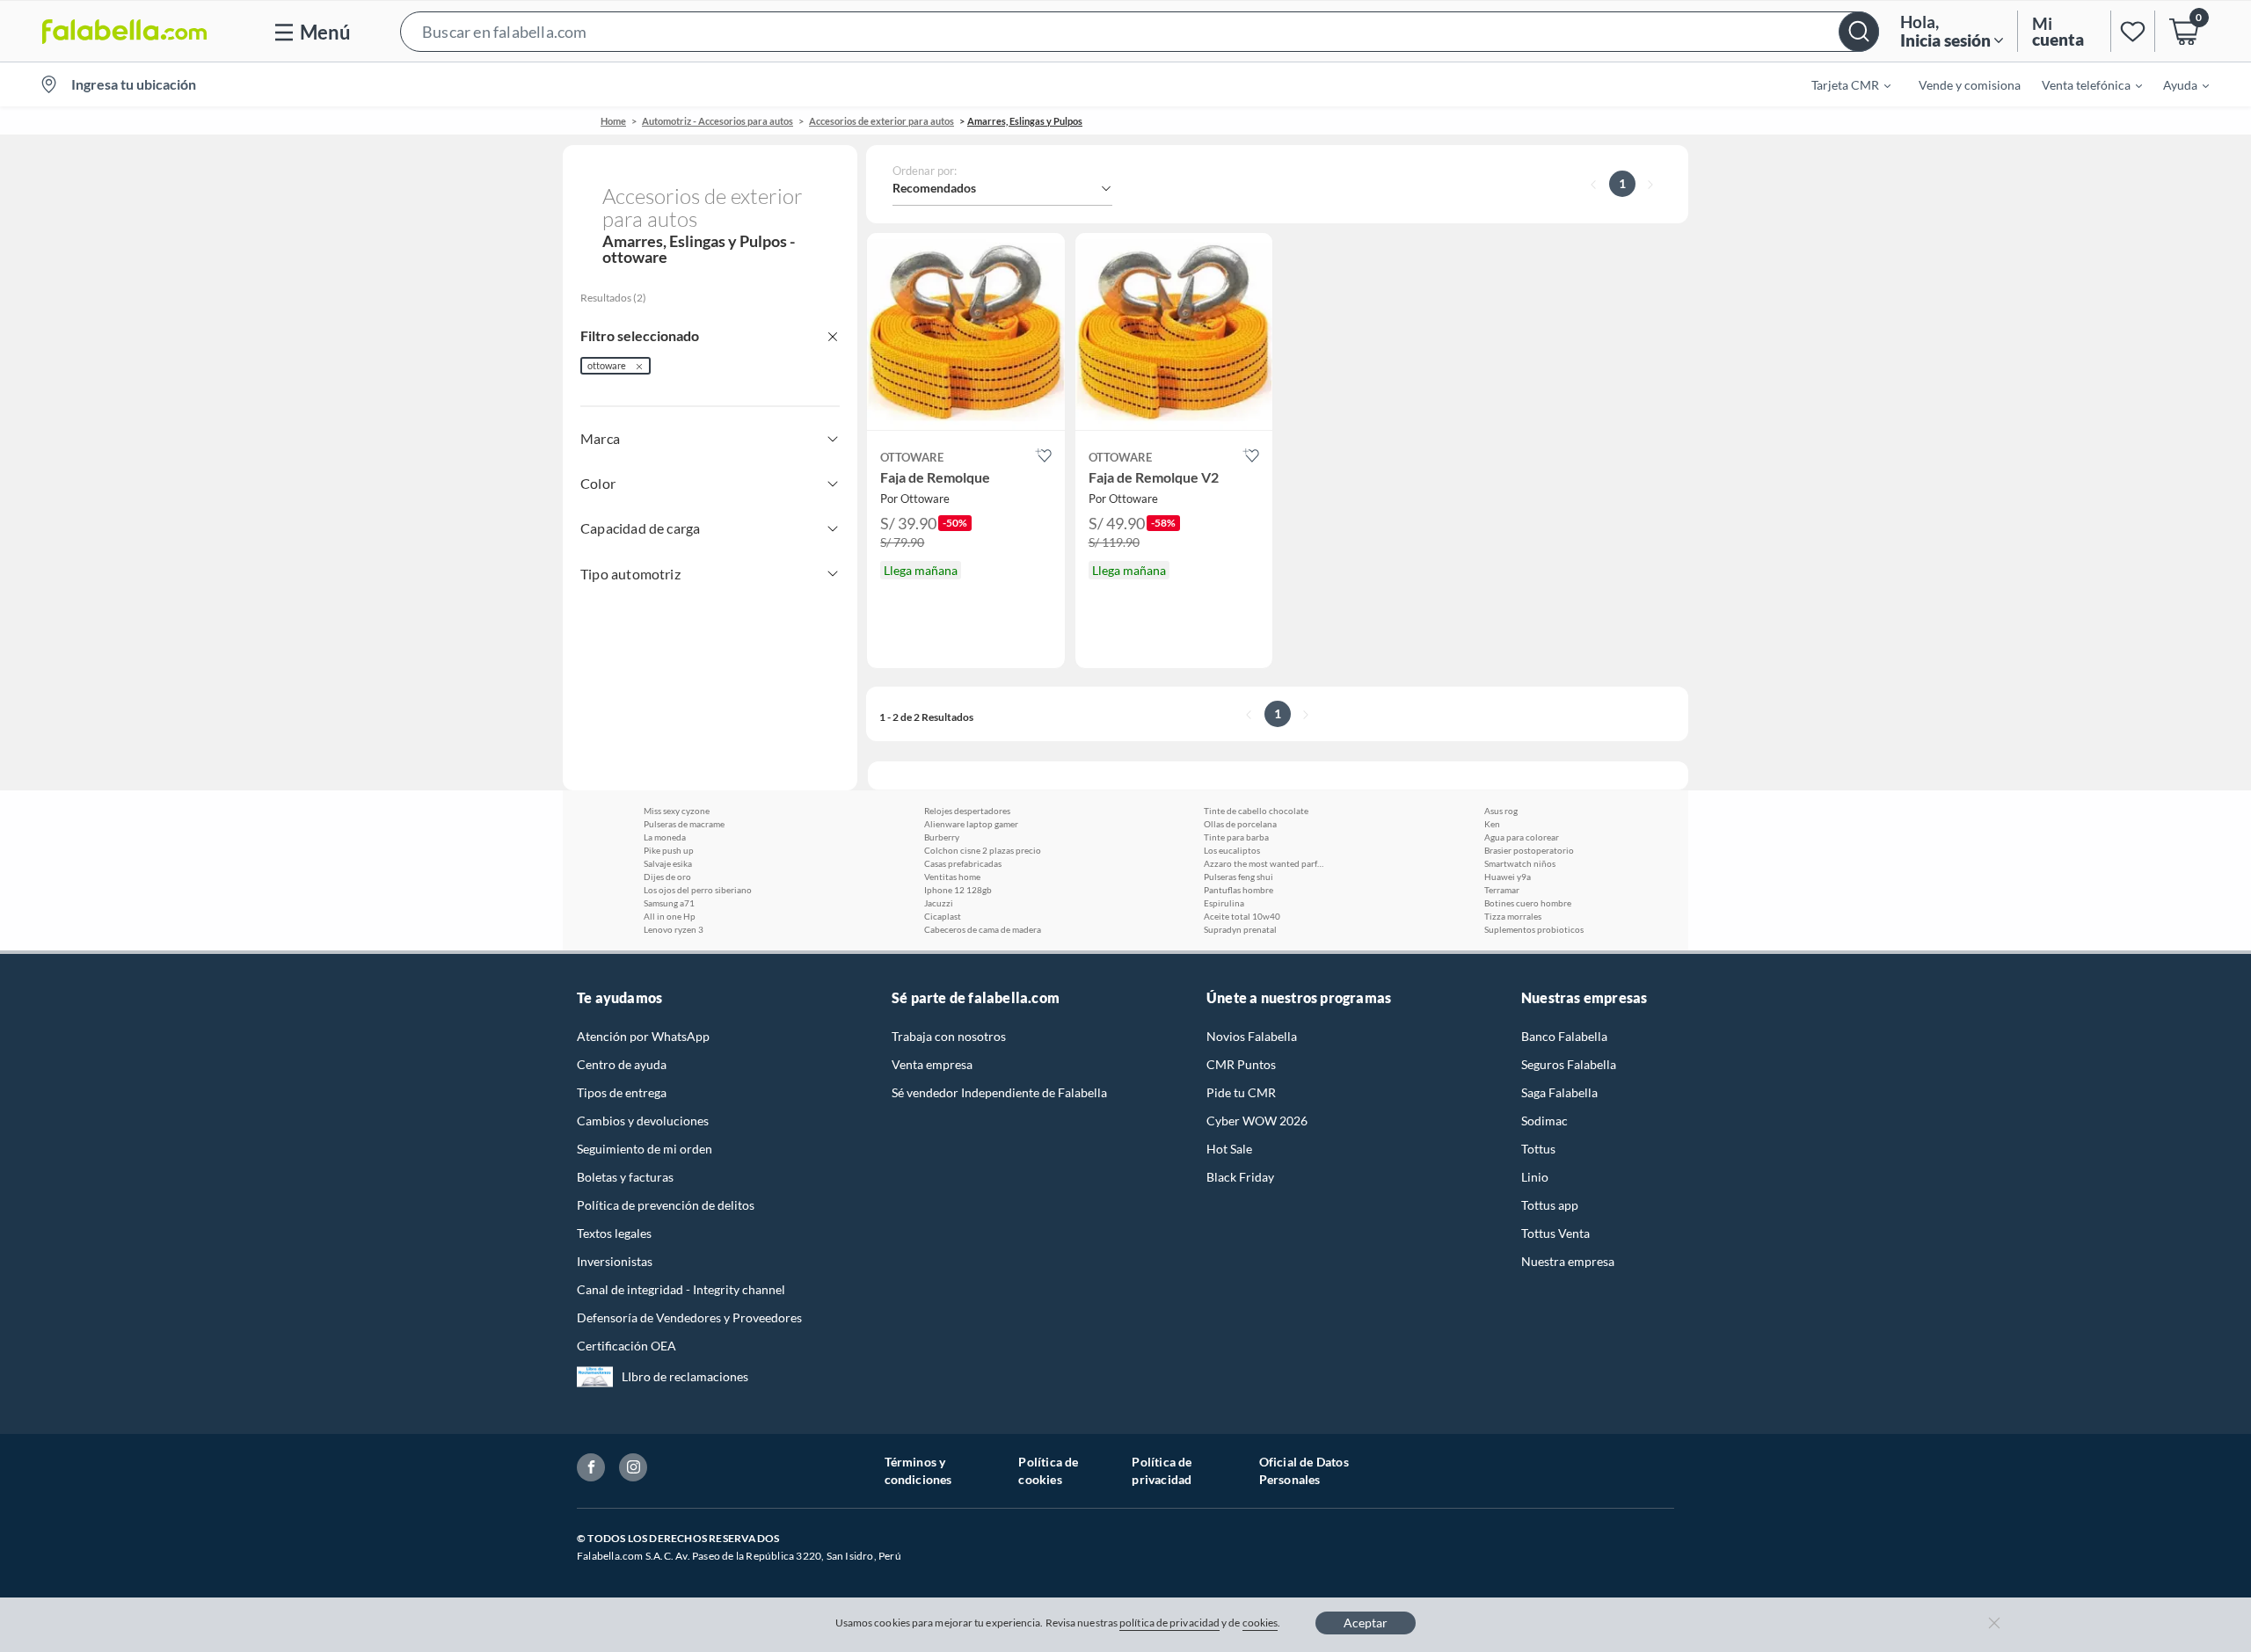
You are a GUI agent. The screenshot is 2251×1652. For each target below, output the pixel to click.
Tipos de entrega (622, 1092)
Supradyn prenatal (1240, 929)
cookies (1260, 1623)
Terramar (1502, 890)
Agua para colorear (1522, 837)
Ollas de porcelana (1240, 824)
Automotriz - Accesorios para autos (718, 121)
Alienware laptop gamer (971, 824)
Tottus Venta (1555, 1233)
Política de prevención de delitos (666, 1205)
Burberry (942, 837)
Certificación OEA (626, 1346)
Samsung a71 (669, 903)
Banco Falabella (1564, 1036)
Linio (1535, 1177)
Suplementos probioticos (1534, 929)
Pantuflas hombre (1238, 890)
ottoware (607, 365)
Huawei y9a (1508, 877)
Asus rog (1501, 811)
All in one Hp (670, 916)
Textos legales (614, 1233)
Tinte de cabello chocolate (1256, 811)
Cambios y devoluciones (643, 1121)
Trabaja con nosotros (949, 1036)
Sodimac (1544, 1121)
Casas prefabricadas (963, 863)
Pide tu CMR (1241, 1092)
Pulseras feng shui (1238, 877)
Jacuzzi (939, 903)
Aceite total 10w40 (1242, 916)
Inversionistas (615, 1261)
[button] (1140, 31)
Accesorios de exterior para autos (881, 121)
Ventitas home (952, 877)
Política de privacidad (1162, 1470)
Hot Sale (1229, 1149)
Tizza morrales (1513, 916)
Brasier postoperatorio (1529, 850)
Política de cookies (1048, 1470)
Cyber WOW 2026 (1257, 1121)
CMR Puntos (1241, 1064)
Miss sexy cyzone (677, 811)
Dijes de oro (667, 877)
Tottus (1538, 1149)
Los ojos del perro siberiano (698, 890)
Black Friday (1240, 1177)
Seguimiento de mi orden (645, 1149)
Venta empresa (932, 1064)
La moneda (665, 837)
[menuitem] (1840, 84)
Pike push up (669, 850)
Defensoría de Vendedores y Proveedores (689, 1317)
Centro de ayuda (622, 1064)
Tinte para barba (1236, 837)
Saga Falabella (1559, 1092)
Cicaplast (943, 916)
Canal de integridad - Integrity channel (681, 1289)
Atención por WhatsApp (643, 1036)
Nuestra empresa (1568, 1261)
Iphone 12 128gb (958, 890)
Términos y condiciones (918, 1470)
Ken (1492, 824)
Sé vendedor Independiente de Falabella (999, 1092)
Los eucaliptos (1232, 850)
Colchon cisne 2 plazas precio (983, 850)
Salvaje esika (668, 863)
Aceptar (1366, 1623)
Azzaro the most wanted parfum (1265, 863)
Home (613, 121)
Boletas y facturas (625, 1177)
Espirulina (1224, 903)
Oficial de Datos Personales (1304, 1470)
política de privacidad (1169, 1623)
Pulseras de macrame (684, 824)
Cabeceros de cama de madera (983, 929)
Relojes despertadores (967, 811)
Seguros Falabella (1569, 1064)
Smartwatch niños (1520, 863)
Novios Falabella (1252, 1036)
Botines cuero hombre (1528, 903)
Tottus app (1550, 1205)
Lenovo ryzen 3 (674, 929)
